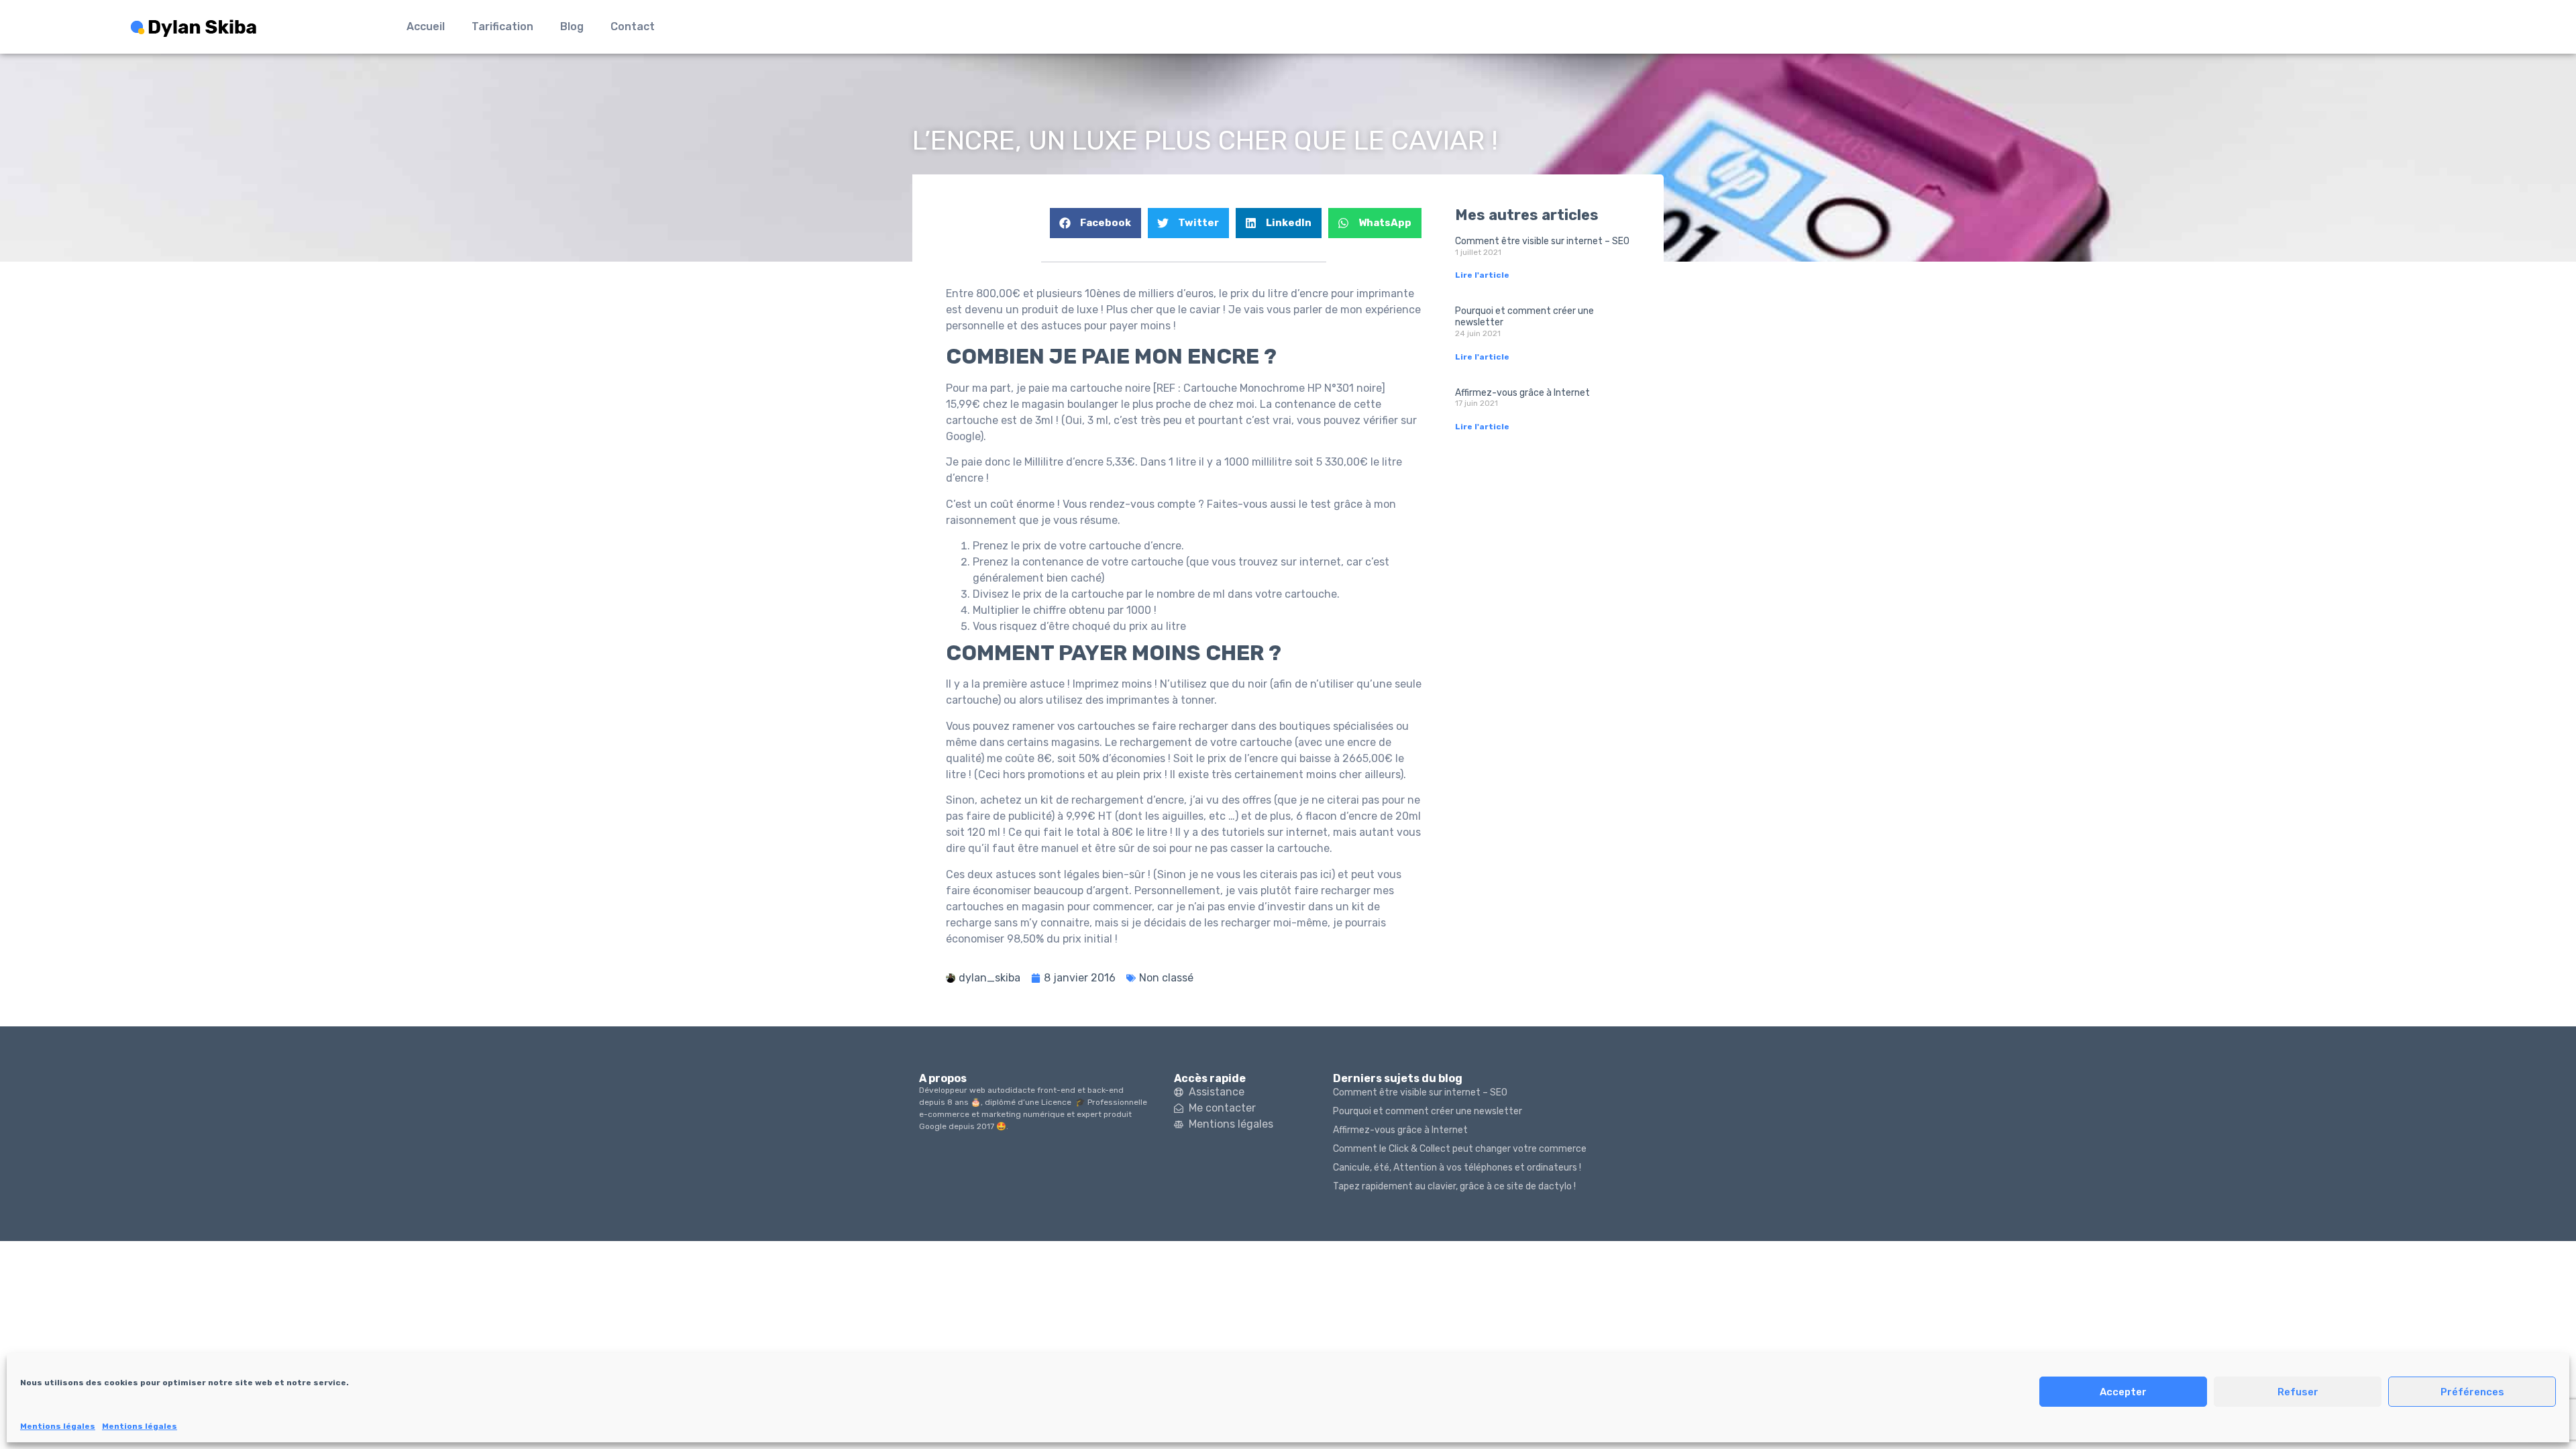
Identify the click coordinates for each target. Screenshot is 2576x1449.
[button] (1095, 223)
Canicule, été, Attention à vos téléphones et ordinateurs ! (1457, 1168)
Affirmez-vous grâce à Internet (1522, 393)
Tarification (502, 26)
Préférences (2472, 1392)
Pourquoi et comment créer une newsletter (1524, 317)
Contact (633, 26)
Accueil (426, 26)
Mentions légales (58, 1426)
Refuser (2298, 1392)
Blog (572, 26)
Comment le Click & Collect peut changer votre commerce (1460, 1149)
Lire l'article (1482, 275)
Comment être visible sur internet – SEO (1542, 241)
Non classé (1166, 978)
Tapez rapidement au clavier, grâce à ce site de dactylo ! (1454, 1186)
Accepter (2123, 1392)
